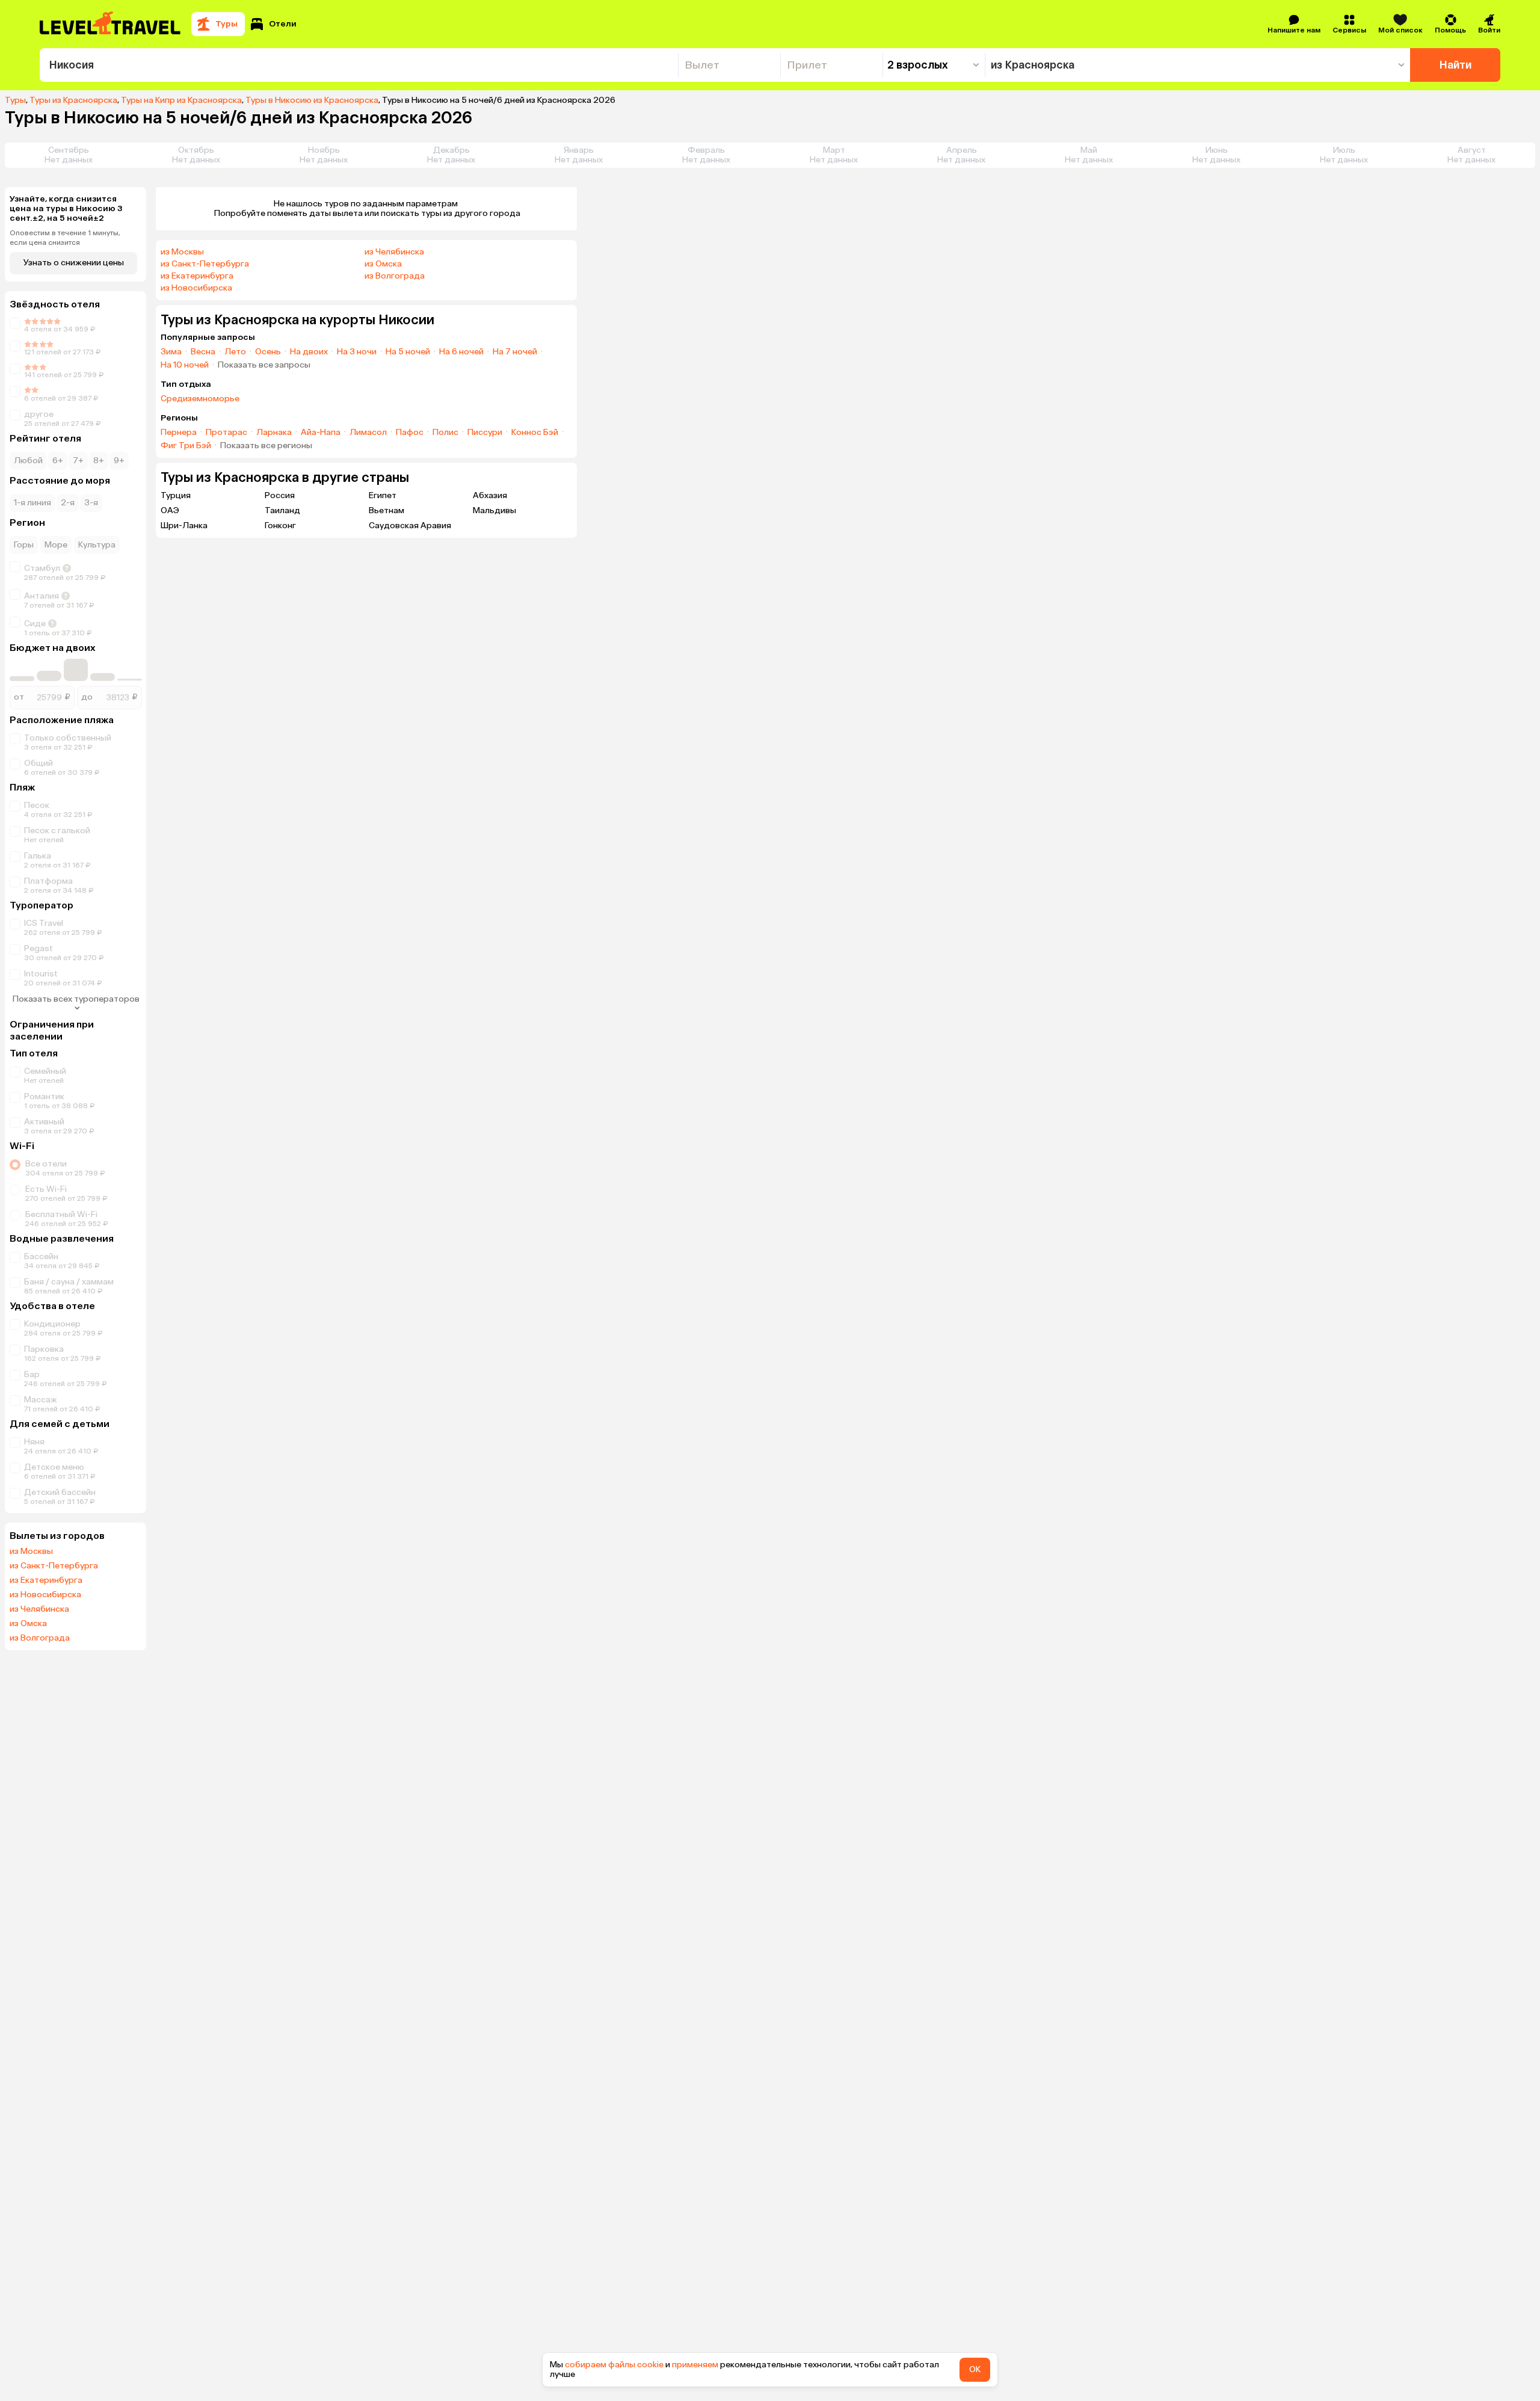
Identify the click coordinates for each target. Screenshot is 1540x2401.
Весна (203, 352)
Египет (383, 495)
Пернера (179, 433)
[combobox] (359, 65)
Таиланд (282, 510)
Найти (1455, 65)
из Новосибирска (45, 1595)
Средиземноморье (200, 399)
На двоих (309, 352)
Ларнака (274, 433)
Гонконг (280, 526)
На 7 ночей (515, 352)
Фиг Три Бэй (186, 446)
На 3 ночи (357, 352)
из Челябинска (39, 1609)
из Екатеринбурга (46, 1580)
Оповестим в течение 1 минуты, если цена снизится (65, 238)
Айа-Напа (321, 433)
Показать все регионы (266, 446)
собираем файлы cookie (614, 2365)
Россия (280, 495)
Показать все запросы (264, 365)
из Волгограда (40, 1638)
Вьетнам (387, 510)
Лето (235, 352)
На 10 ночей (185, 365)
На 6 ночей (461, 352)
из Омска (28, 1624)
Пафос (410, 433)
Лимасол (368, 433)
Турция (176, 495)
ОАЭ (170, 510)
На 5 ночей (408, 352)
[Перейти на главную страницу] (111, 24)
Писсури (485, 433)
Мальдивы (494, 510)
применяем (695, 2365)
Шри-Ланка (184, 526)
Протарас (226, 433)
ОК (975, 2369)
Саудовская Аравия (410, 526)
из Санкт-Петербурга (54, 1566)
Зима (171, 352)
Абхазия (490, 495)
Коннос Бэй (535, 433)
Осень (268, 352)
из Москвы (31, 1552)
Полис (445, 433)
